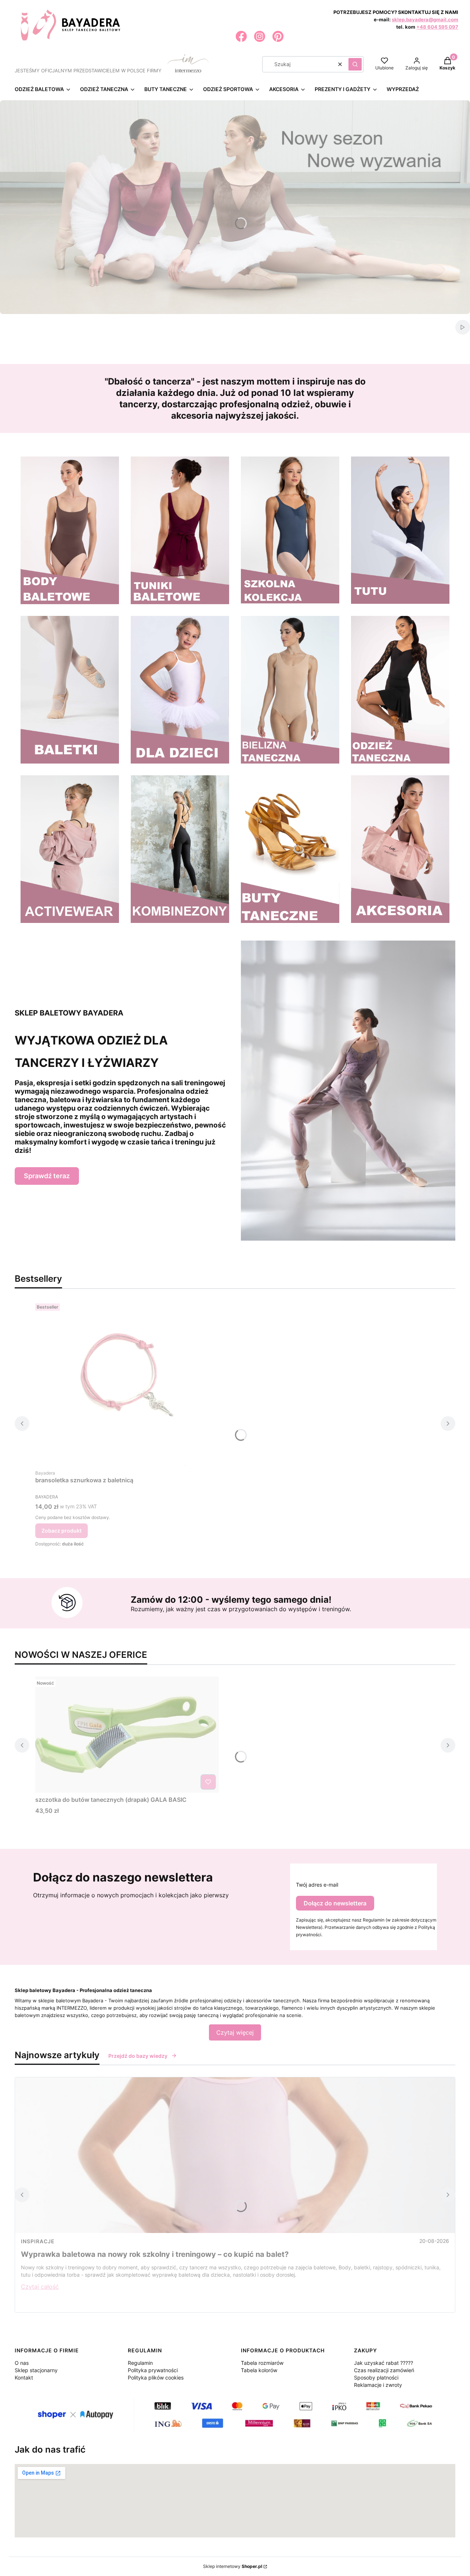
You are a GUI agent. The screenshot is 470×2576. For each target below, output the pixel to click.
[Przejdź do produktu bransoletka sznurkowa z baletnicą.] (127, 1383)
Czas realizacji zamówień (384, 2370)
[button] (355, 64)
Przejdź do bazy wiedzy (138, 2056)
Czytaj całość (40, 2287)
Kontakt (24, 2377)
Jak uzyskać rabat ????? (384, 2363)
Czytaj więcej (235, 2032)
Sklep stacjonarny (36, 2370)
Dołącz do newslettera (335, 1903)
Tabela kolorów (259, 2370)
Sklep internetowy (233, 2566)
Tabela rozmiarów (262, 2363)
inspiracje (38, 2241)
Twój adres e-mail (317, 1885)
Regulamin (140, 2363)
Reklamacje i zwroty (378, 2385)
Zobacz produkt (62, 1531)
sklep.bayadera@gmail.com (425, 19)
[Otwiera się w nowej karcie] (241, 36)
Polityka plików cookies (156, 2377)
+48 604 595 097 (437, 27)
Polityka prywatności (153, 2370)
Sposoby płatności (376, 2377)
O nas (22, 2363)
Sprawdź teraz (47, 1176)
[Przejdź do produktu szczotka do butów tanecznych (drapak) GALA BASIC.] (127, 1735)
